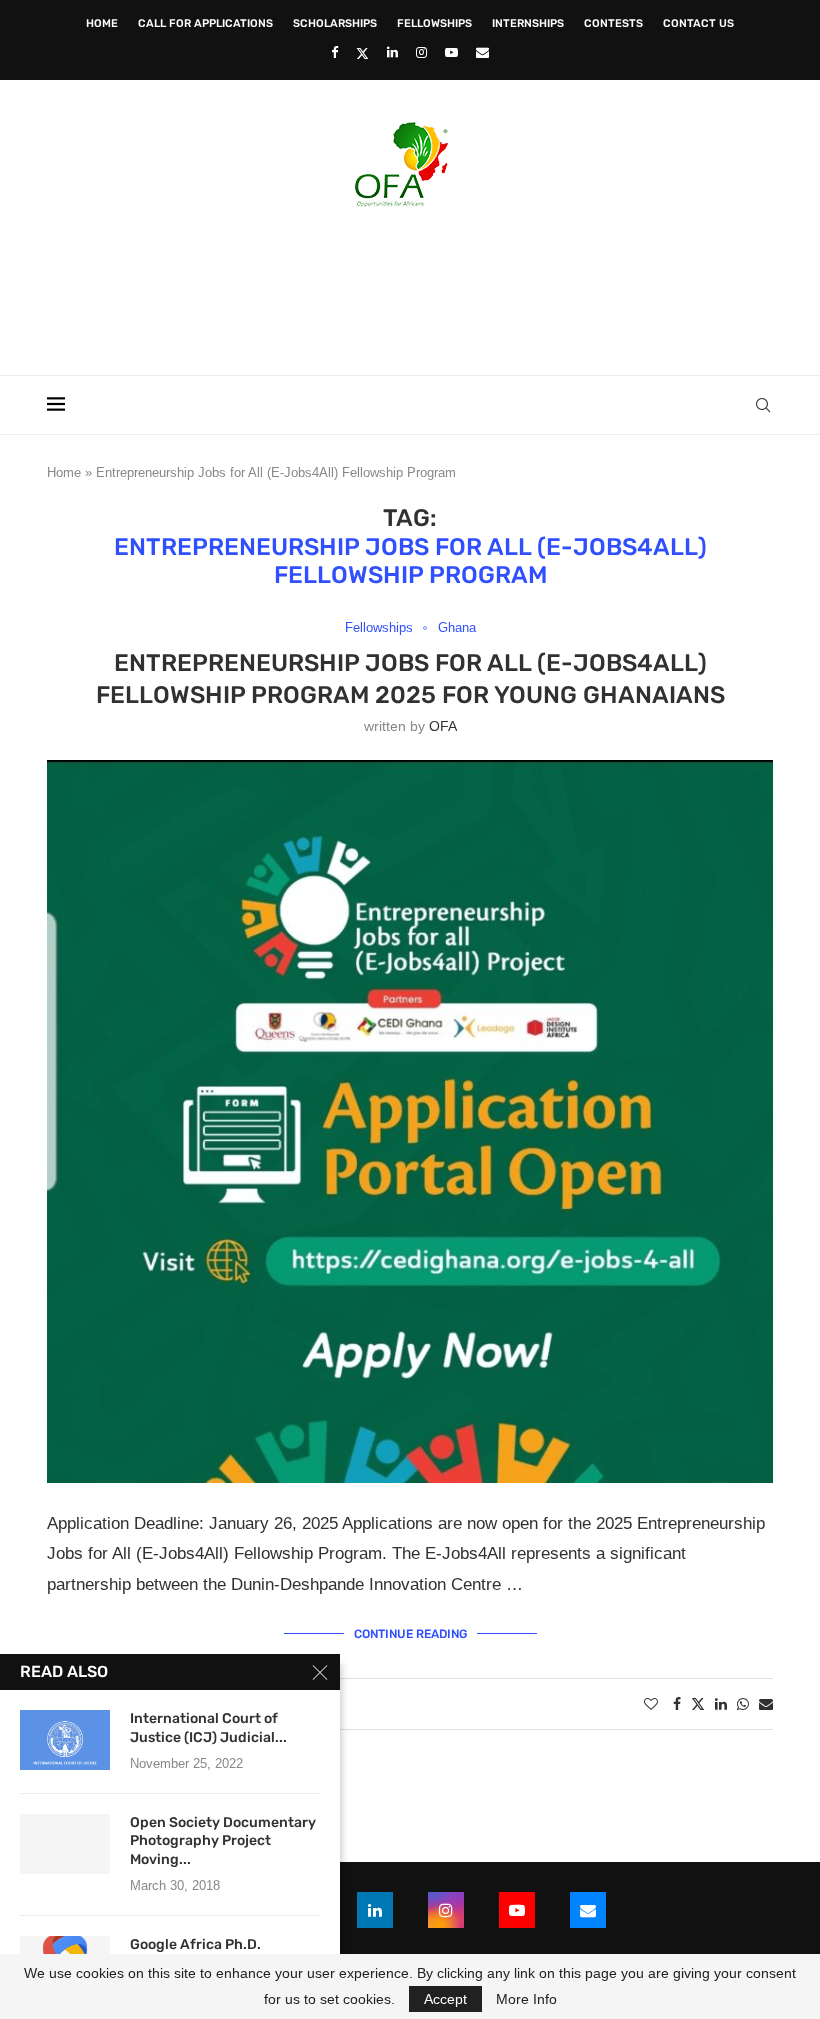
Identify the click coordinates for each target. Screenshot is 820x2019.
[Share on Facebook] (677, 1704)
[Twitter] (362, 53)
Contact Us (698, 23)
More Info (526, 1999)
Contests (613, 23)
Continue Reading (410, 1634)
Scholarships (335, 23)
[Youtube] (451, 52)
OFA (443, 726)
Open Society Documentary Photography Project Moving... (223, 1841)
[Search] (763, 405)
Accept (445, 1999)
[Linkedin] (392, 52)
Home (102, 23)
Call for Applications (205, 23)
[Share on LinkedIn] (721, 1704)
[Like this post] (651, 1704)
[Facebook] (334, 52)
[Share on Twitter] (698, 1703)
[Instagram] (421, 52)
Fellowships (434, 23)
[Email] (482, 52)
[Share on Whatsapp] (743, 1704)
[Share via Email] (766, 1704)
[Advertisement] (410, 285)
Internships (528, 23)
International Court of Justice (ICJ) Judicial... (208, 1728)
